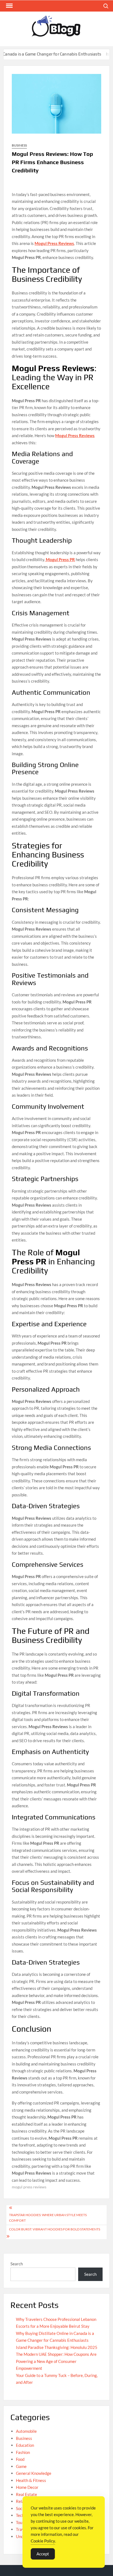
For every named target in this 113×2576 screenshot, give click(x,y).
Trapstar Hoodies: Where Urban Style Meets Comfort (48, 2218)
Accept (43, 2554)
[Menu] (9, 6)
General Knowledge (34, 2473)
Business (19, 145)
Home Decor (27, 2487)
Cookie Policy (43, 2541)
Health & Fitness (31, 2480)
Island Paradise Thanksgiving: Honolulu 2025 (57, 2347)
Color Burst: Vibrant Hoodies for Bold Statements (55, 2229)
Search (17, 2264)
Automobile (26, 2431)
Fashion (23, 2452)
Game (21, 2466)
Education (25, 2445)
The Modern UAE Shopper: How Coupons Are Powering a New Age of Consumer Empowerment (56, 2361)
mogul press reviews (29, 2187)
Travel (22, 2529)
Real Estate (26, 2494)
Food (20, 2459)
